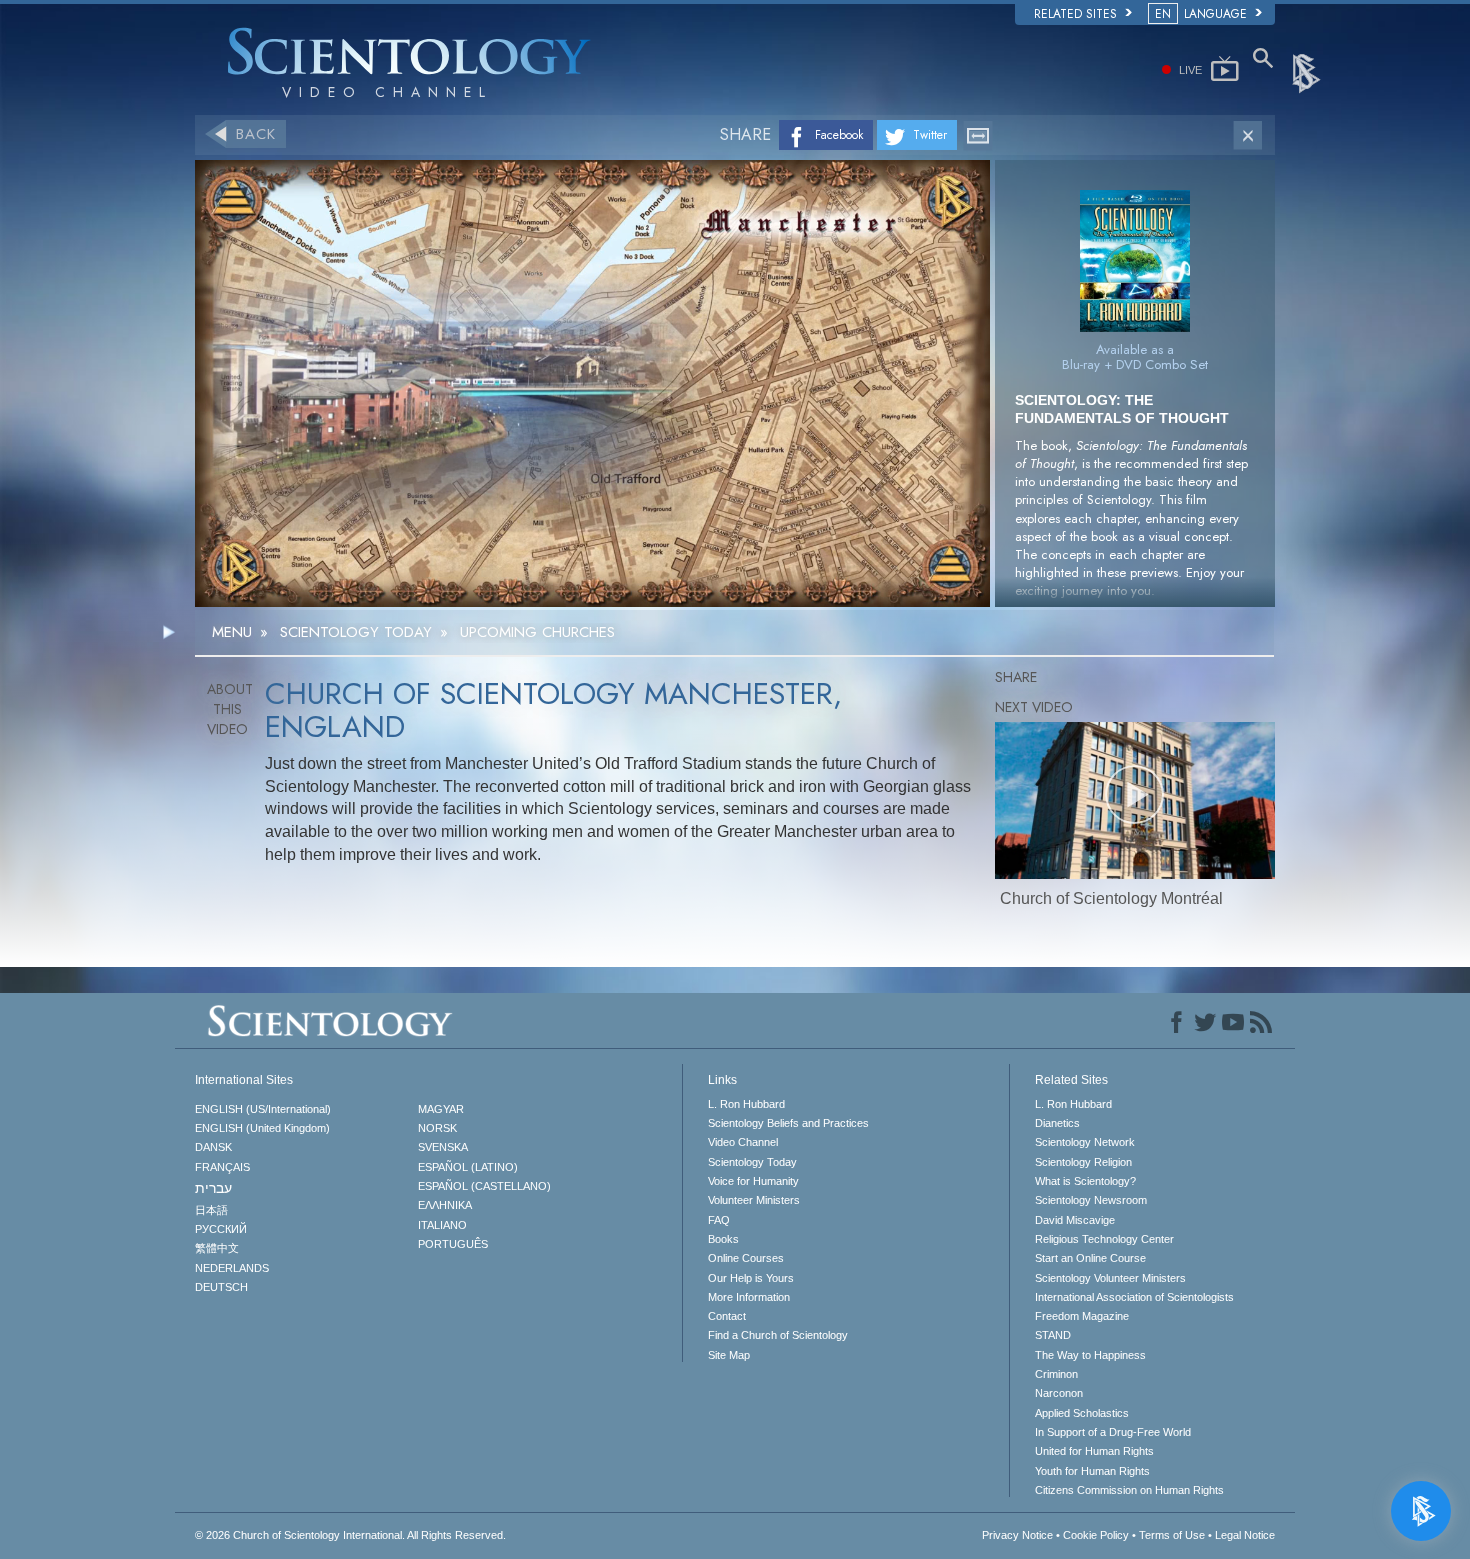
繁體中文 (217, 1248)
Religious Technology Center (1104, 1239)
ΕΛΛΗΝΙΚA (445, 1205)
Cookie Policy (1096, 1535)
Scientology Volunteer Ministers (1110, 1278)
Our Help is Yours (751, 1278)
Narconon (1059, 1393)
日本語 (211, 1210)
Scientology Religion (1083, 1162)
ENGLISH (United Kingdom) (262, 1128)
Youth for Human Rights (1092, 1471)
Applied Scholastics (1082, 1413)
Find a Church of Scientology (778, 1335)
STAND (1053, 1335)
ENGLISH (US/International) (263, 1109)
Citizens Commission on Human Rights (1129, 1490)
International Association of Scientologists (1134, 1297)
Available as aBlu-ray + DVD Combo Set (1135, 357)
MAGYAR (441, 1109)
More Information (749, 1297)
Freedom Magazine (1082, 1316)
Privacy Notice (1017, 1535)
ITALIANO (442, 1225)
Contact (727, 1316)
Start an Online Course (1090, 1258)
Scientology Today (752, 1162)
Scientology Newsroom (1091, 1200)
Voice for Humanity (753, 1181)
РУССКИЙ (221, 1229)
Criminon (1056, 1374)
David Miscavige (1075, 1220)
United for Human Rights (1094, 1451)
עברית (213, 1188)
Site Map (729, 1355)
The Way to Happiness (1090, 1355)
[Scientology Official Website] (1308, 72)
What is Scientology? (1085, 1181)
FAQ (719, 1220)
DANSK (213, 1147)
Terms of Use (1172, 1535)
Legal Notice (1245, 1535)
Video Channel (743, 1142)
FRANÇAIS (222, 1167)
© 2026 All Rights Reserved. (350, 1535)
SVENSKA (443, 1147)
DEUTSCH (221, 1287)
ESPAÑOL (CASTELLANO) (484, 1186)
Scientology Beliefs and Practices (788, 1123)
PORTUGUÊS (453, 1244)
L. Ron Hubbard (746, 1104)
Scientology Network (1085, 1142)
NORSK (437, 1128)
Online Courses (746, 1258)
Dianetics (1057, 1123)
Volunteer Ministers (754, 1200)
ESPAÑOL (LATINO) (468, 1167)
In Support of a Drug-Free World (1113, 1432)
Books (723, 1239)
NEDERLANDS (232, 1268)
